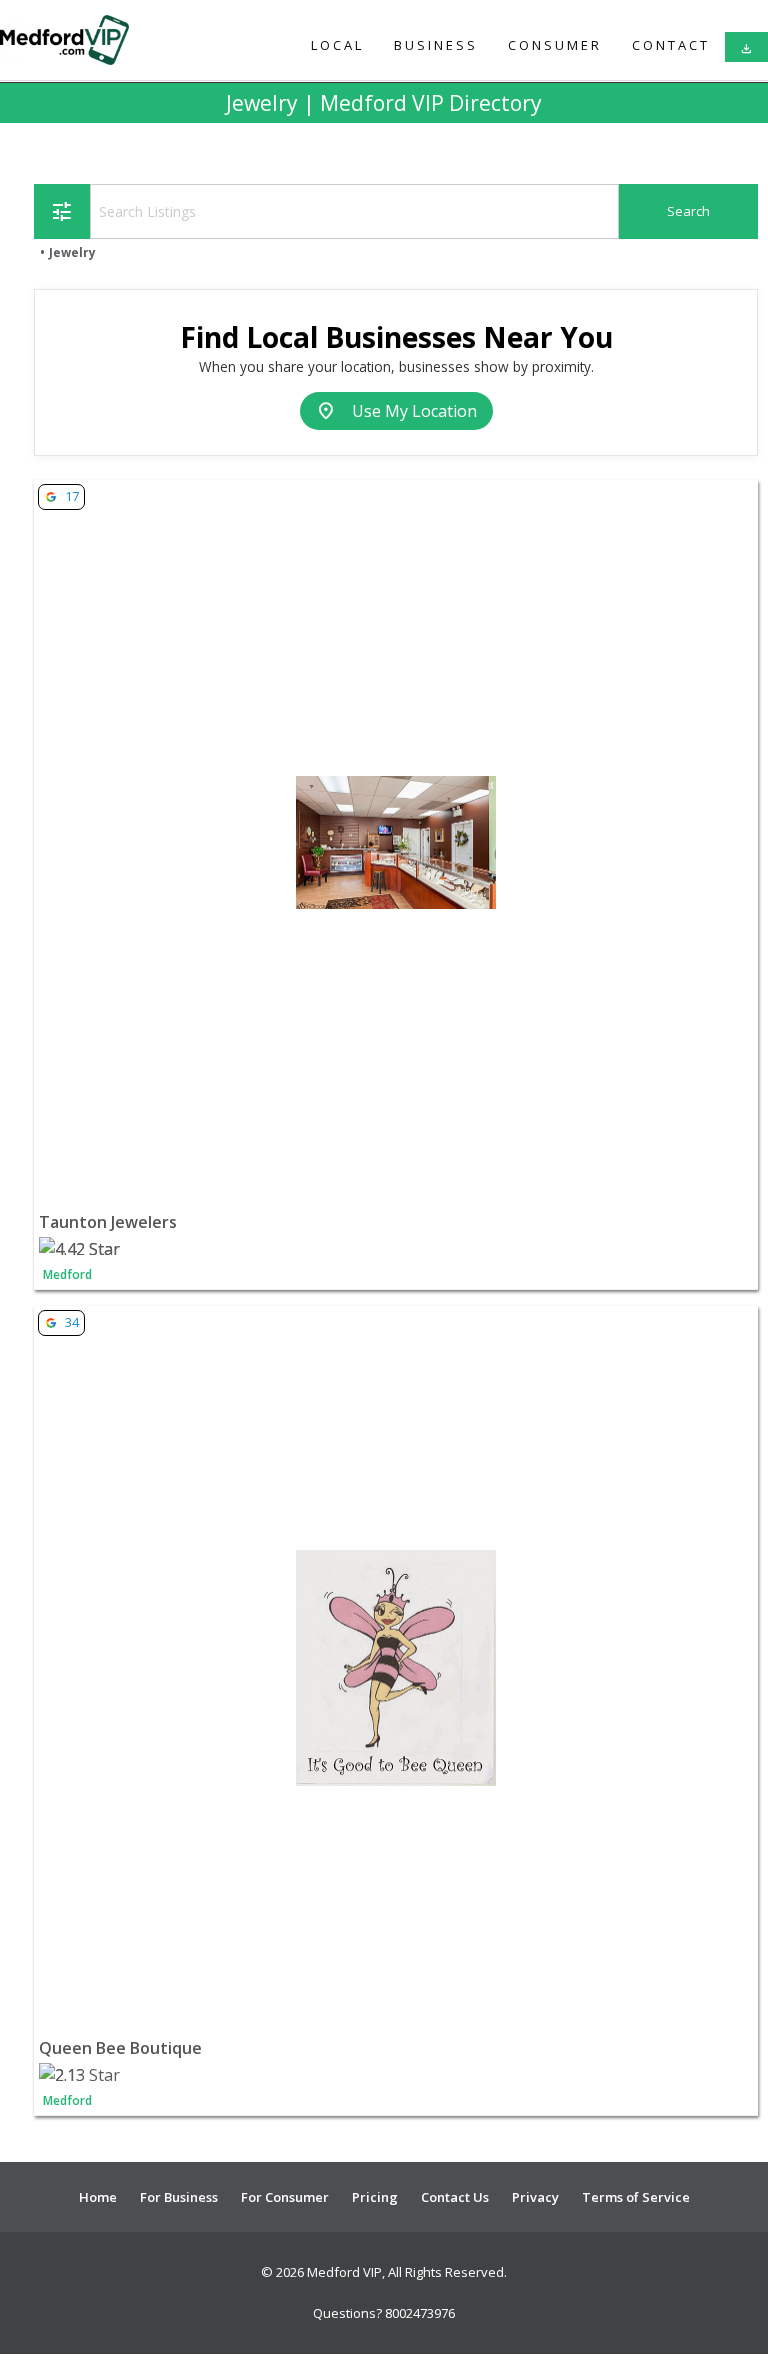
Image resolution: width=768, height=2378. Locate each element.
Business (436, 45)
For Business (179, 2197)
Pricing (375, 2197)
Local (337, 45)
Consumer (555, 45)
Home (98, 2197)
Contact (671, 45)
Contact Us (455, 2197)
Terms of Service (636, 2197)
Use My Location (396, 411)
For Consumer (285, 2197)
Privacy (535, 2197)
